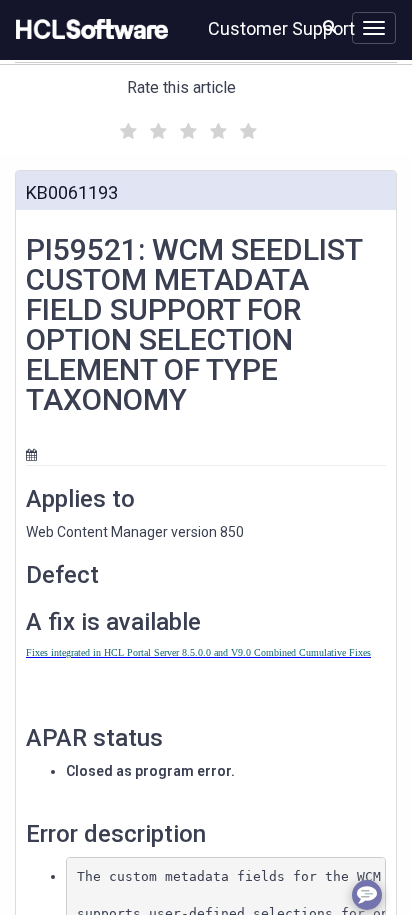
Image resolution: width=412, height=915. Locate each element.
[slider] (186, 128)
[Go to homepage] (88, 30)
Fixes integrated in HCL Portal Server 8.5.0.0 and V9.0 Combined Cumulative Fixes (198, 652)
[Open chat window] (367, 895)
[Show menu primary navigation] (374, 28)
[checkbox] (126, 126)
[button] (329, 26)
